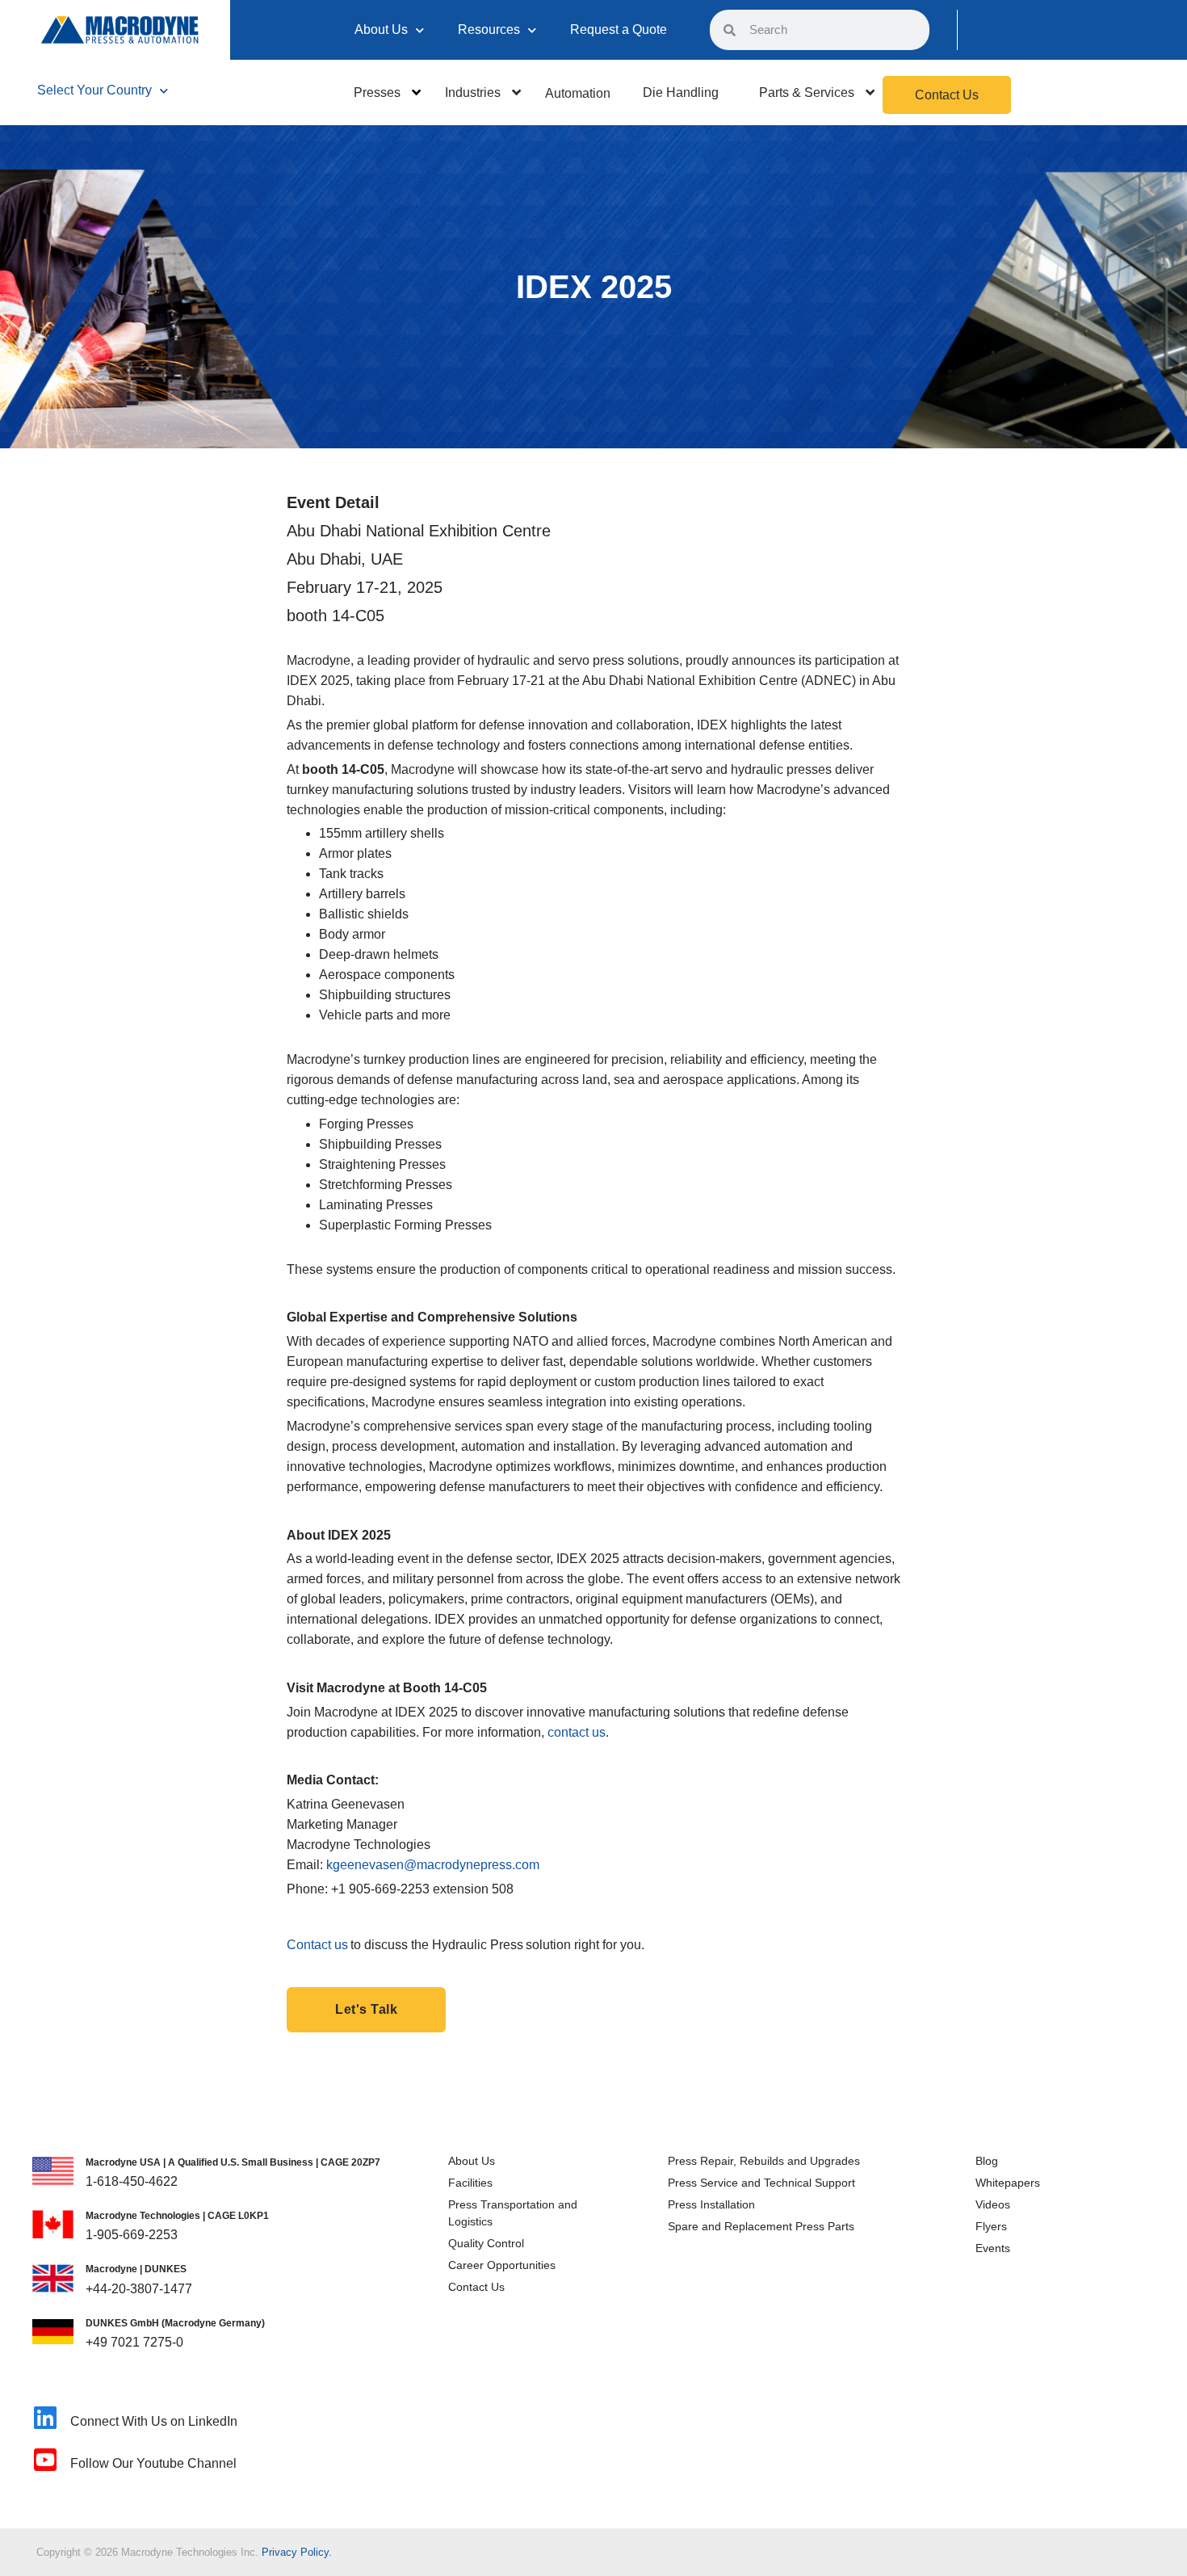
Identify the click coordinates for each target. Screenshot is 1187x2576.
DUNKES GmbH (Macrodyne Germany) (175, 2323)
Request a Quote (619, 29)
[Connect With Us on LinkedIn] (45, 2418)
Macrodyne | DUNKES (136, 2269)
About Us (381, 29)
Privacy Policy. (297, 2552)
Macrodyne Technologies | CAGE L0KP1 (177, 2216)
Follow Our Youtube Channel (153, 2463)
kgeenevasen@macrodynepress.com (433, 1865)
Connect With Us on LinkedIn (154, 2421)
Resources (489, 29)
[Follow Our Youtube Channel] (45, 2460)
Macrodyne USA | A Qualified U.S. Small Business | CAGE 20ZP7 (233, 2162)
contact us (577, 1732)
